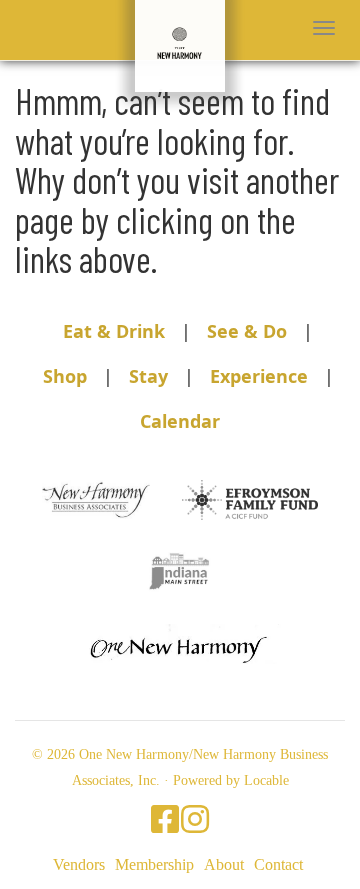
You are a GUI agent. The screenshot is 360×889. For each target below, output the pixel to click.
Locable (266, 780)
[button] (324, 28)
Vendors (79, 864)
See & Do (247, 331)
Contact (278, 864)
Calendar (180, 421)
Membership (154, 864)
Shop (65, 376)
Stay (148, 376)
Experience (259, 376)
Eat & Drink (114, 331)
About (224, 864)
